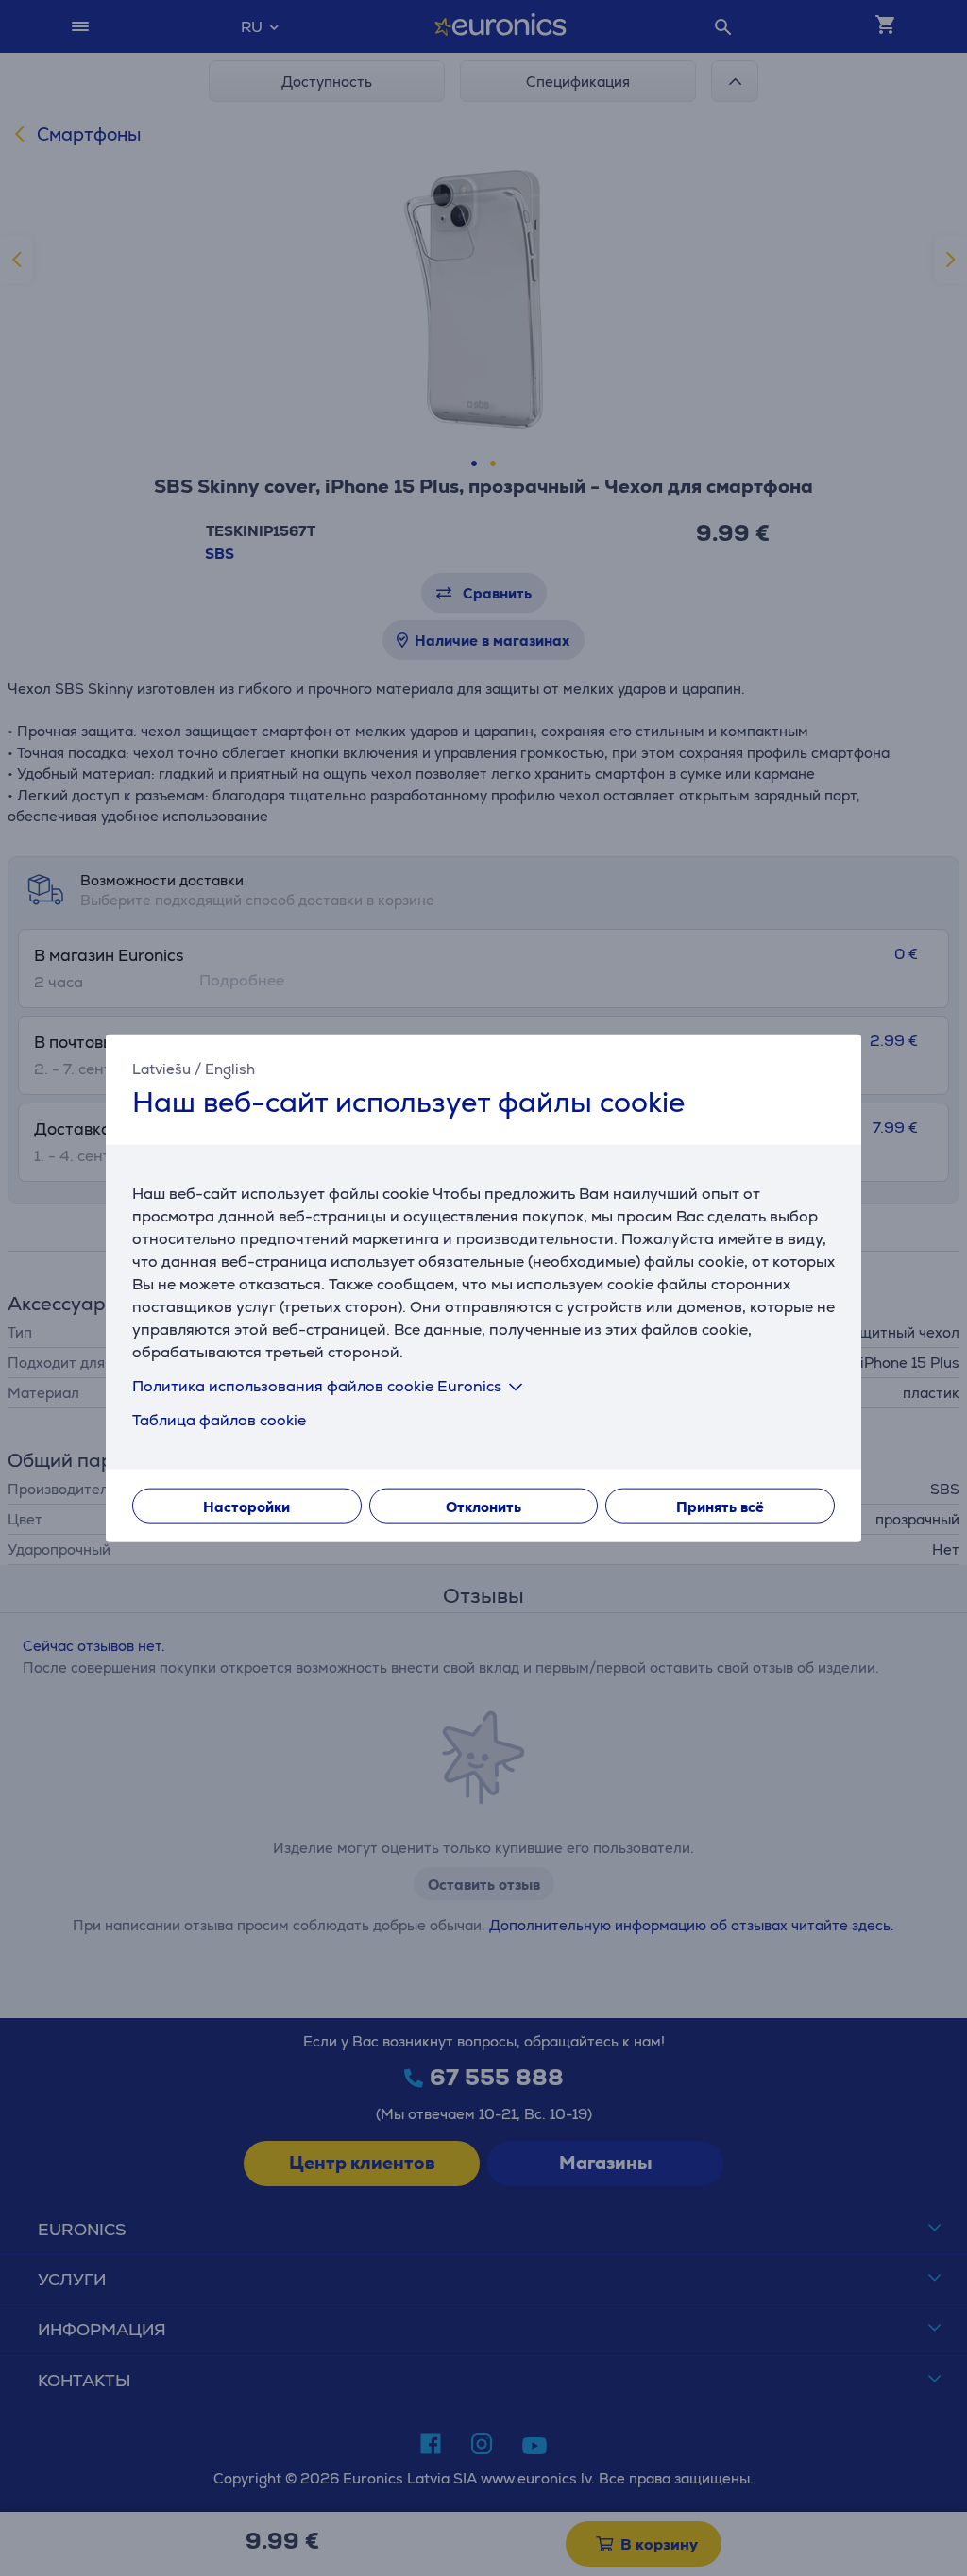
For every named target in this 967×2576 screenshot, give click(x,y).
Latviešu (161, 1068)
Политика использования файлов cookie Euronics (317, 1386)
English (230, 1068)
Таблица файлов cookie (219, 1420)
